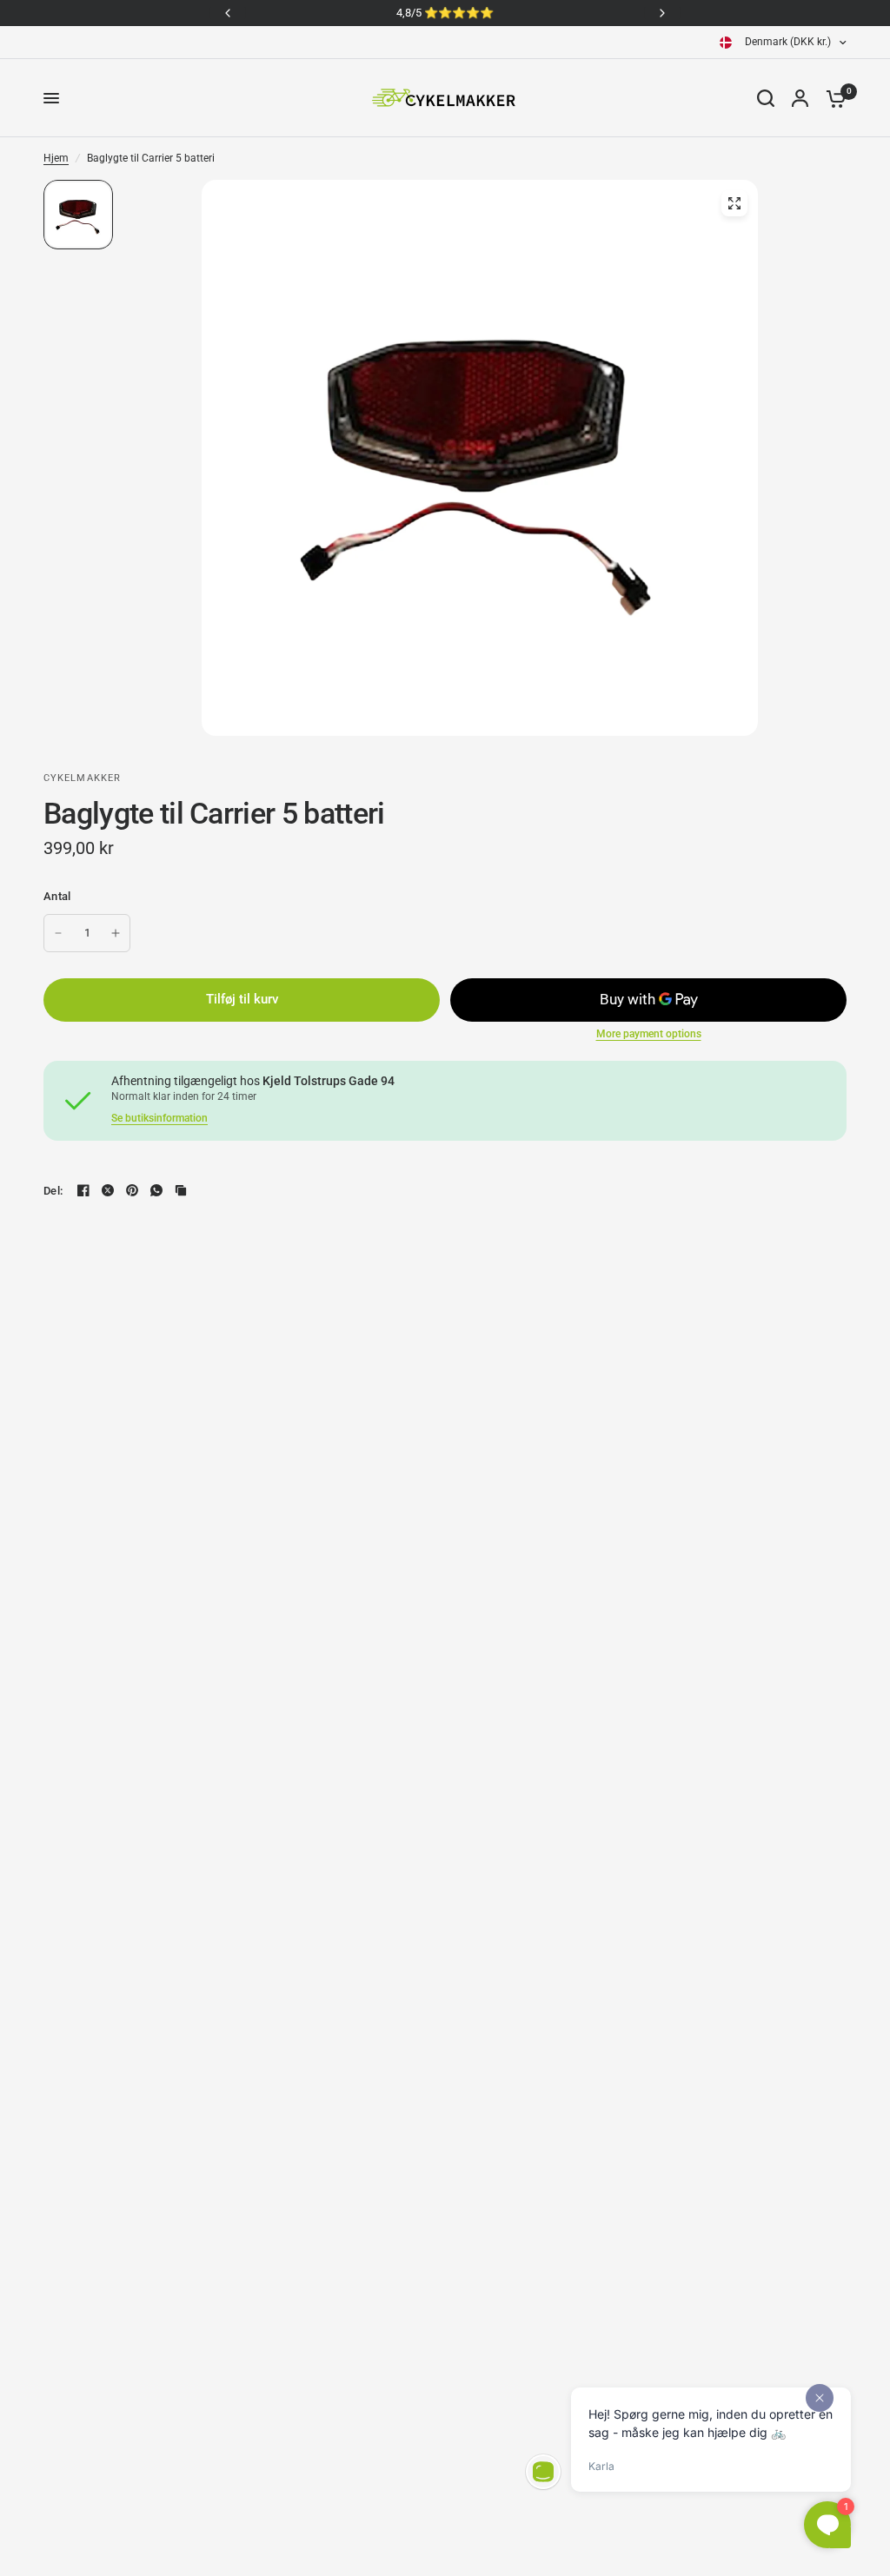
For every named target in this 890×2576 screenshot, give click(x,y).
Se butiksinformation (159, 1118)
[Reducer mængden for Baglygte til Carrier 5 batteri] (58, 933)
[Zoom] (734, 203)
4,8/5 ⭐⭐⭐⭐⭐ (445, 13)
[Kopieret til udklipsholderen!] (181, 1190)
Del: (53, 1191)
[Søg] (766, 98)
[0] (832, 98)
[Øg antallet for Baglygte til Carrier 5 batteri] (116, 933)
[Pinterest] (132, 1190)
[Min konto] (800, 98)
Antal (57, 896)
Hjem (56, 158)
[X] (108, 1190)
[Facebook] (83, 1190)
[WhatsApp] (156, 1190)
